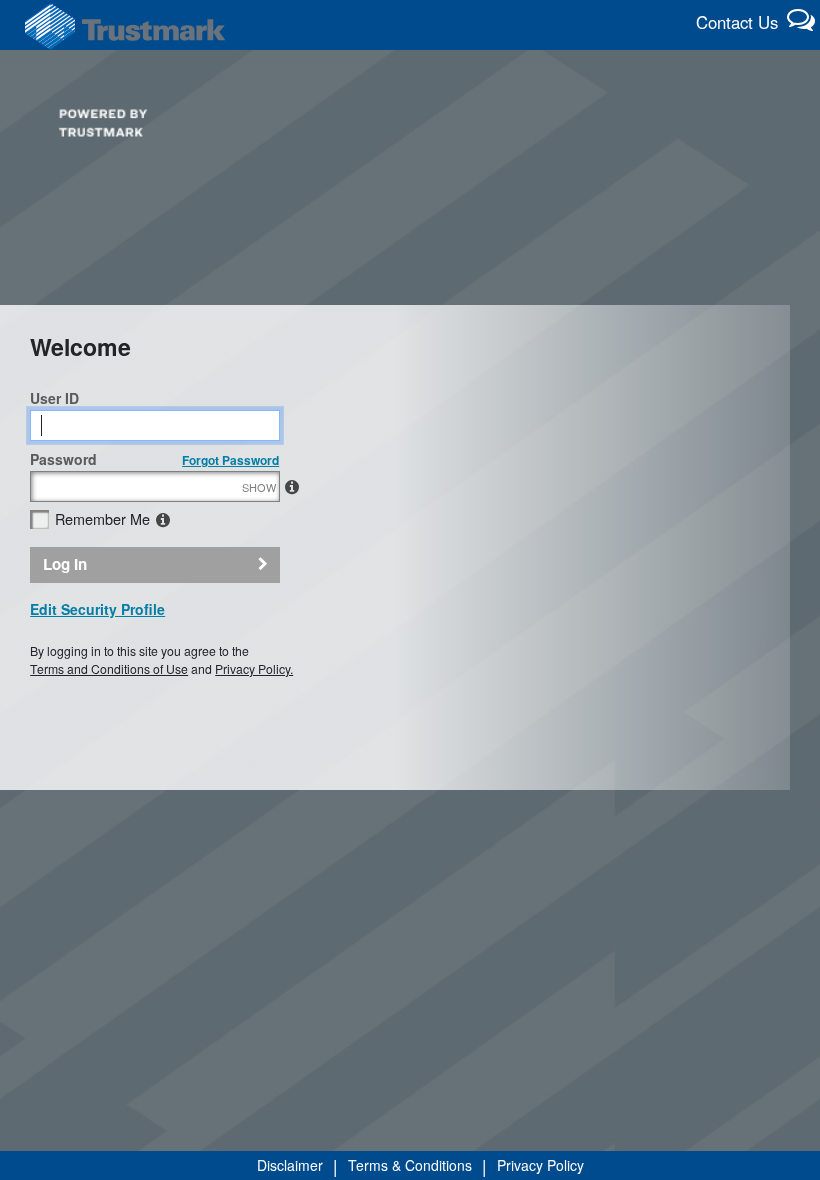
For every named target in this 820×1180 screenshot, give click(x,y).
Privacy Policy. (254, 668)
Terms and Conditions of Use (109, 668)
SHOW (259, 487)
